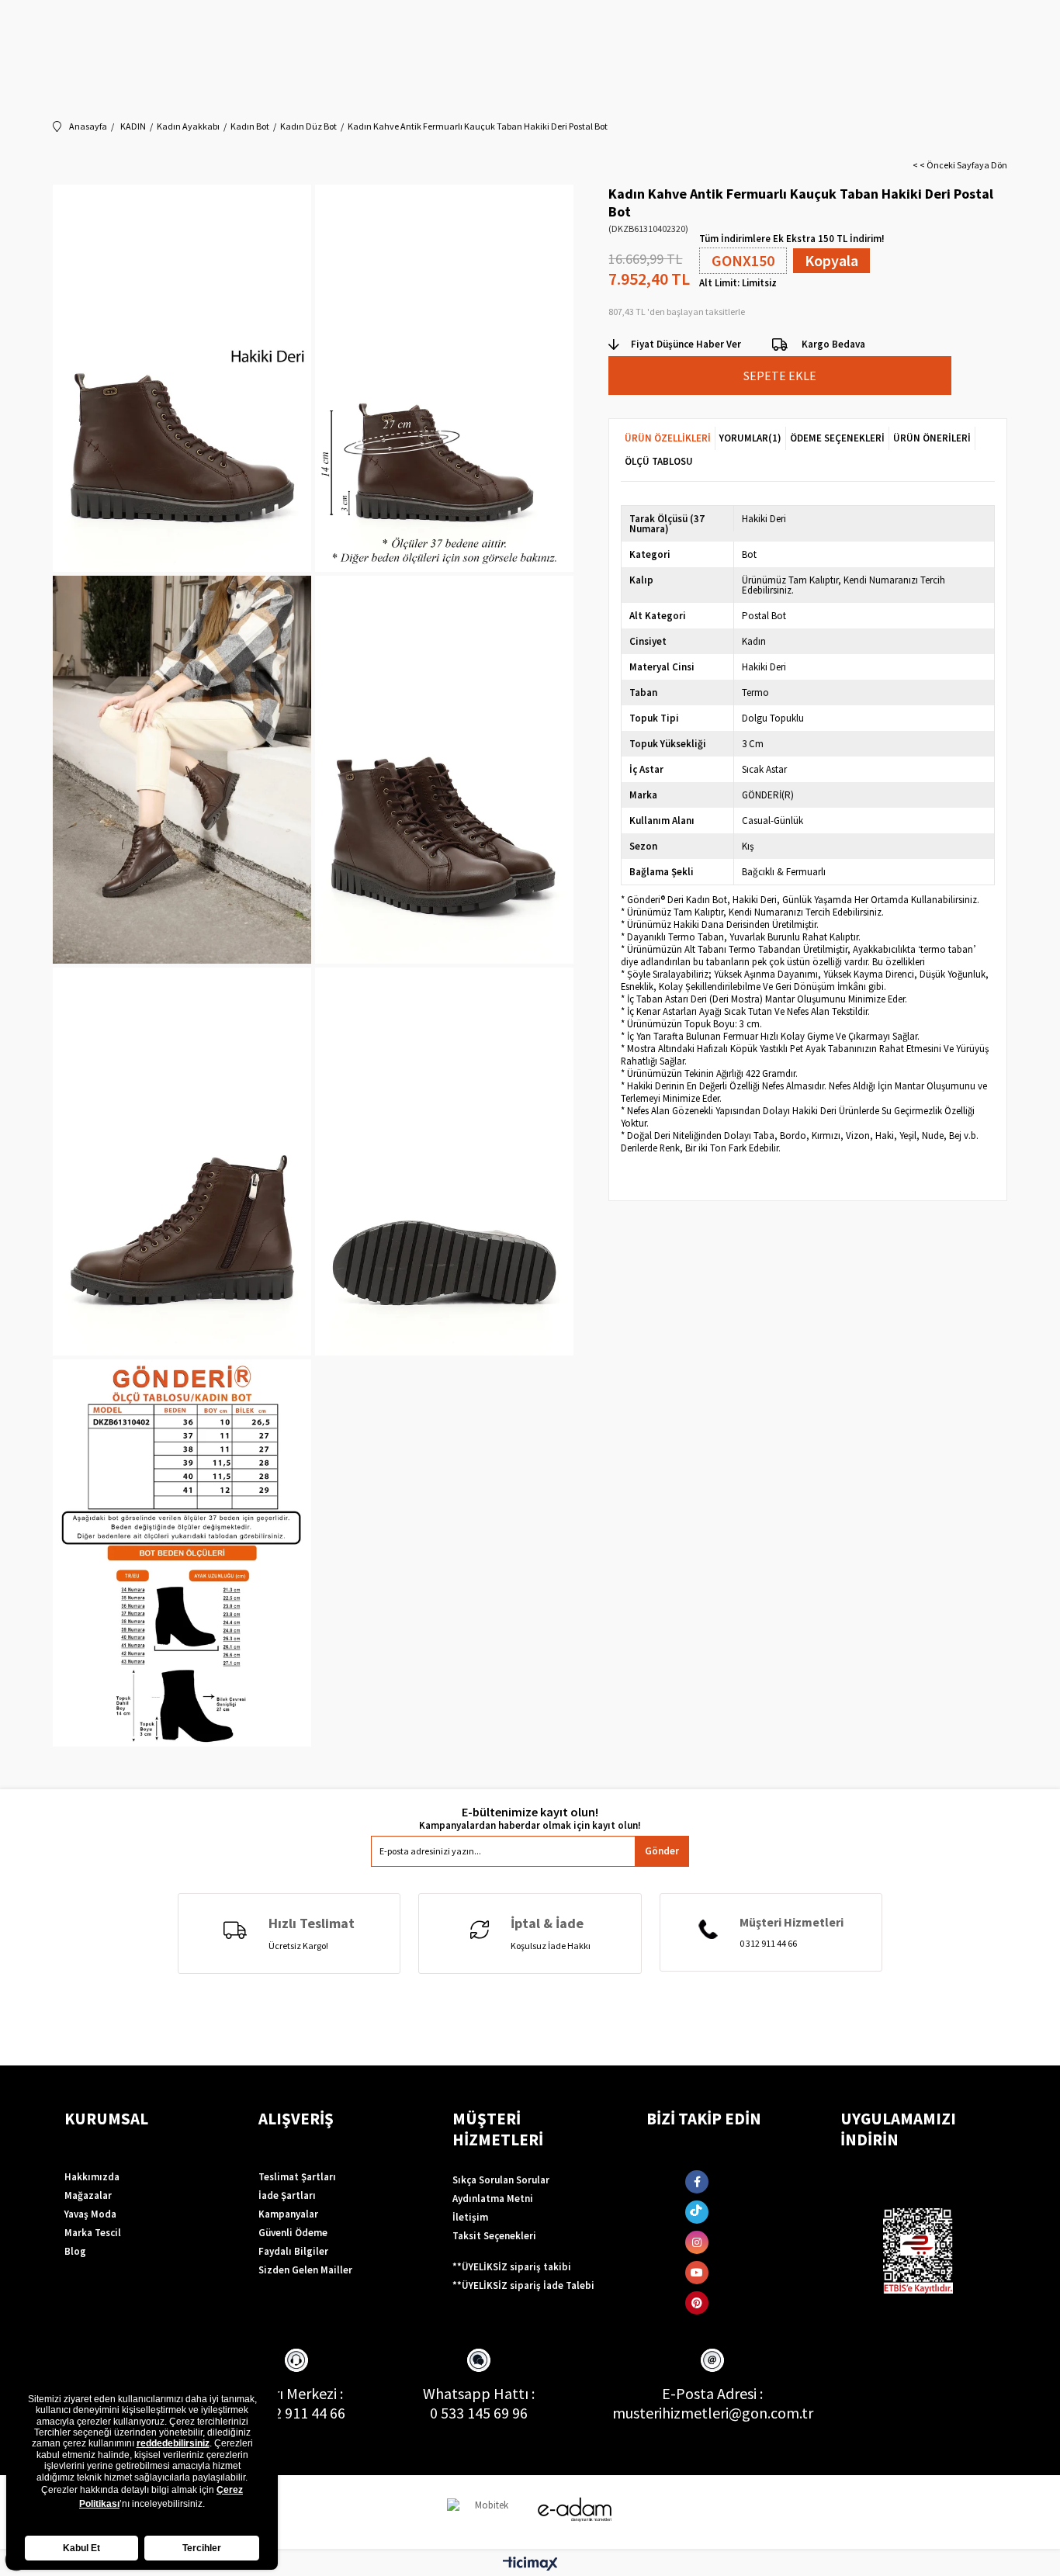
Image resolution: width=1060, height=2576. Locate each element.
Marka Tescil (93, 2233)
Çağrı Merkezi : (296, 2393)
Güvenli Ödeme (293, 2233)
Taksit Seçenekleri (494, 2236)
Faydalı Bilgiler (293, 2251)
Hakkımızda (92, 2177)
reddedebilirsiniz (173, 2443)
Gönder (662, 1851)
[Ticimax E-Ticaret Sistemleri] (530, 2564)
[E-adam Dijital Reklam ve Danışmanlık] (575, 2510)
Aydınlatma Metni (493, 2199)
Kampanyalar (288, 2214)
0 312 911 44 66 (296, 2413)
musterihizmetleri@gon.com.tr (713, 2413)
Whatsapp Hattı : (479, 2393)
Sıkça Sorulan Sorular (501, 2180)
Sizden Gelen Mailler (305, 2270)
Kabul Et (81, 2548)
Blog (75, 2251)
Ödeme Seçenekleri (837, 438)
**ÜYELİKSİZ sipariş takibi (512, 2267)
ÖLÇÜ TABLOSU (659, 461)
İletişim (470, 2217)
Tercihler (202, 2548)
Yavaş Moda (90, 2214)
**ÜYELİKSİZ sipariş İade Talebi (523, 2285)
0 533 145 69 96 (479, 2413)
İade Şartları (287, 2195)
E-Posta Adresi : (712, 2393)
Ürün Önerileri (932, 438)
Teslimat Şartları (297, 2177)
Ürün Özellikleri (668, 438)
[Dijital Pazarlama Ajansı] (486, 2512)
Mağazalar (88, 2195)
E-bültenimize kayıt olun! (530, 1812)
